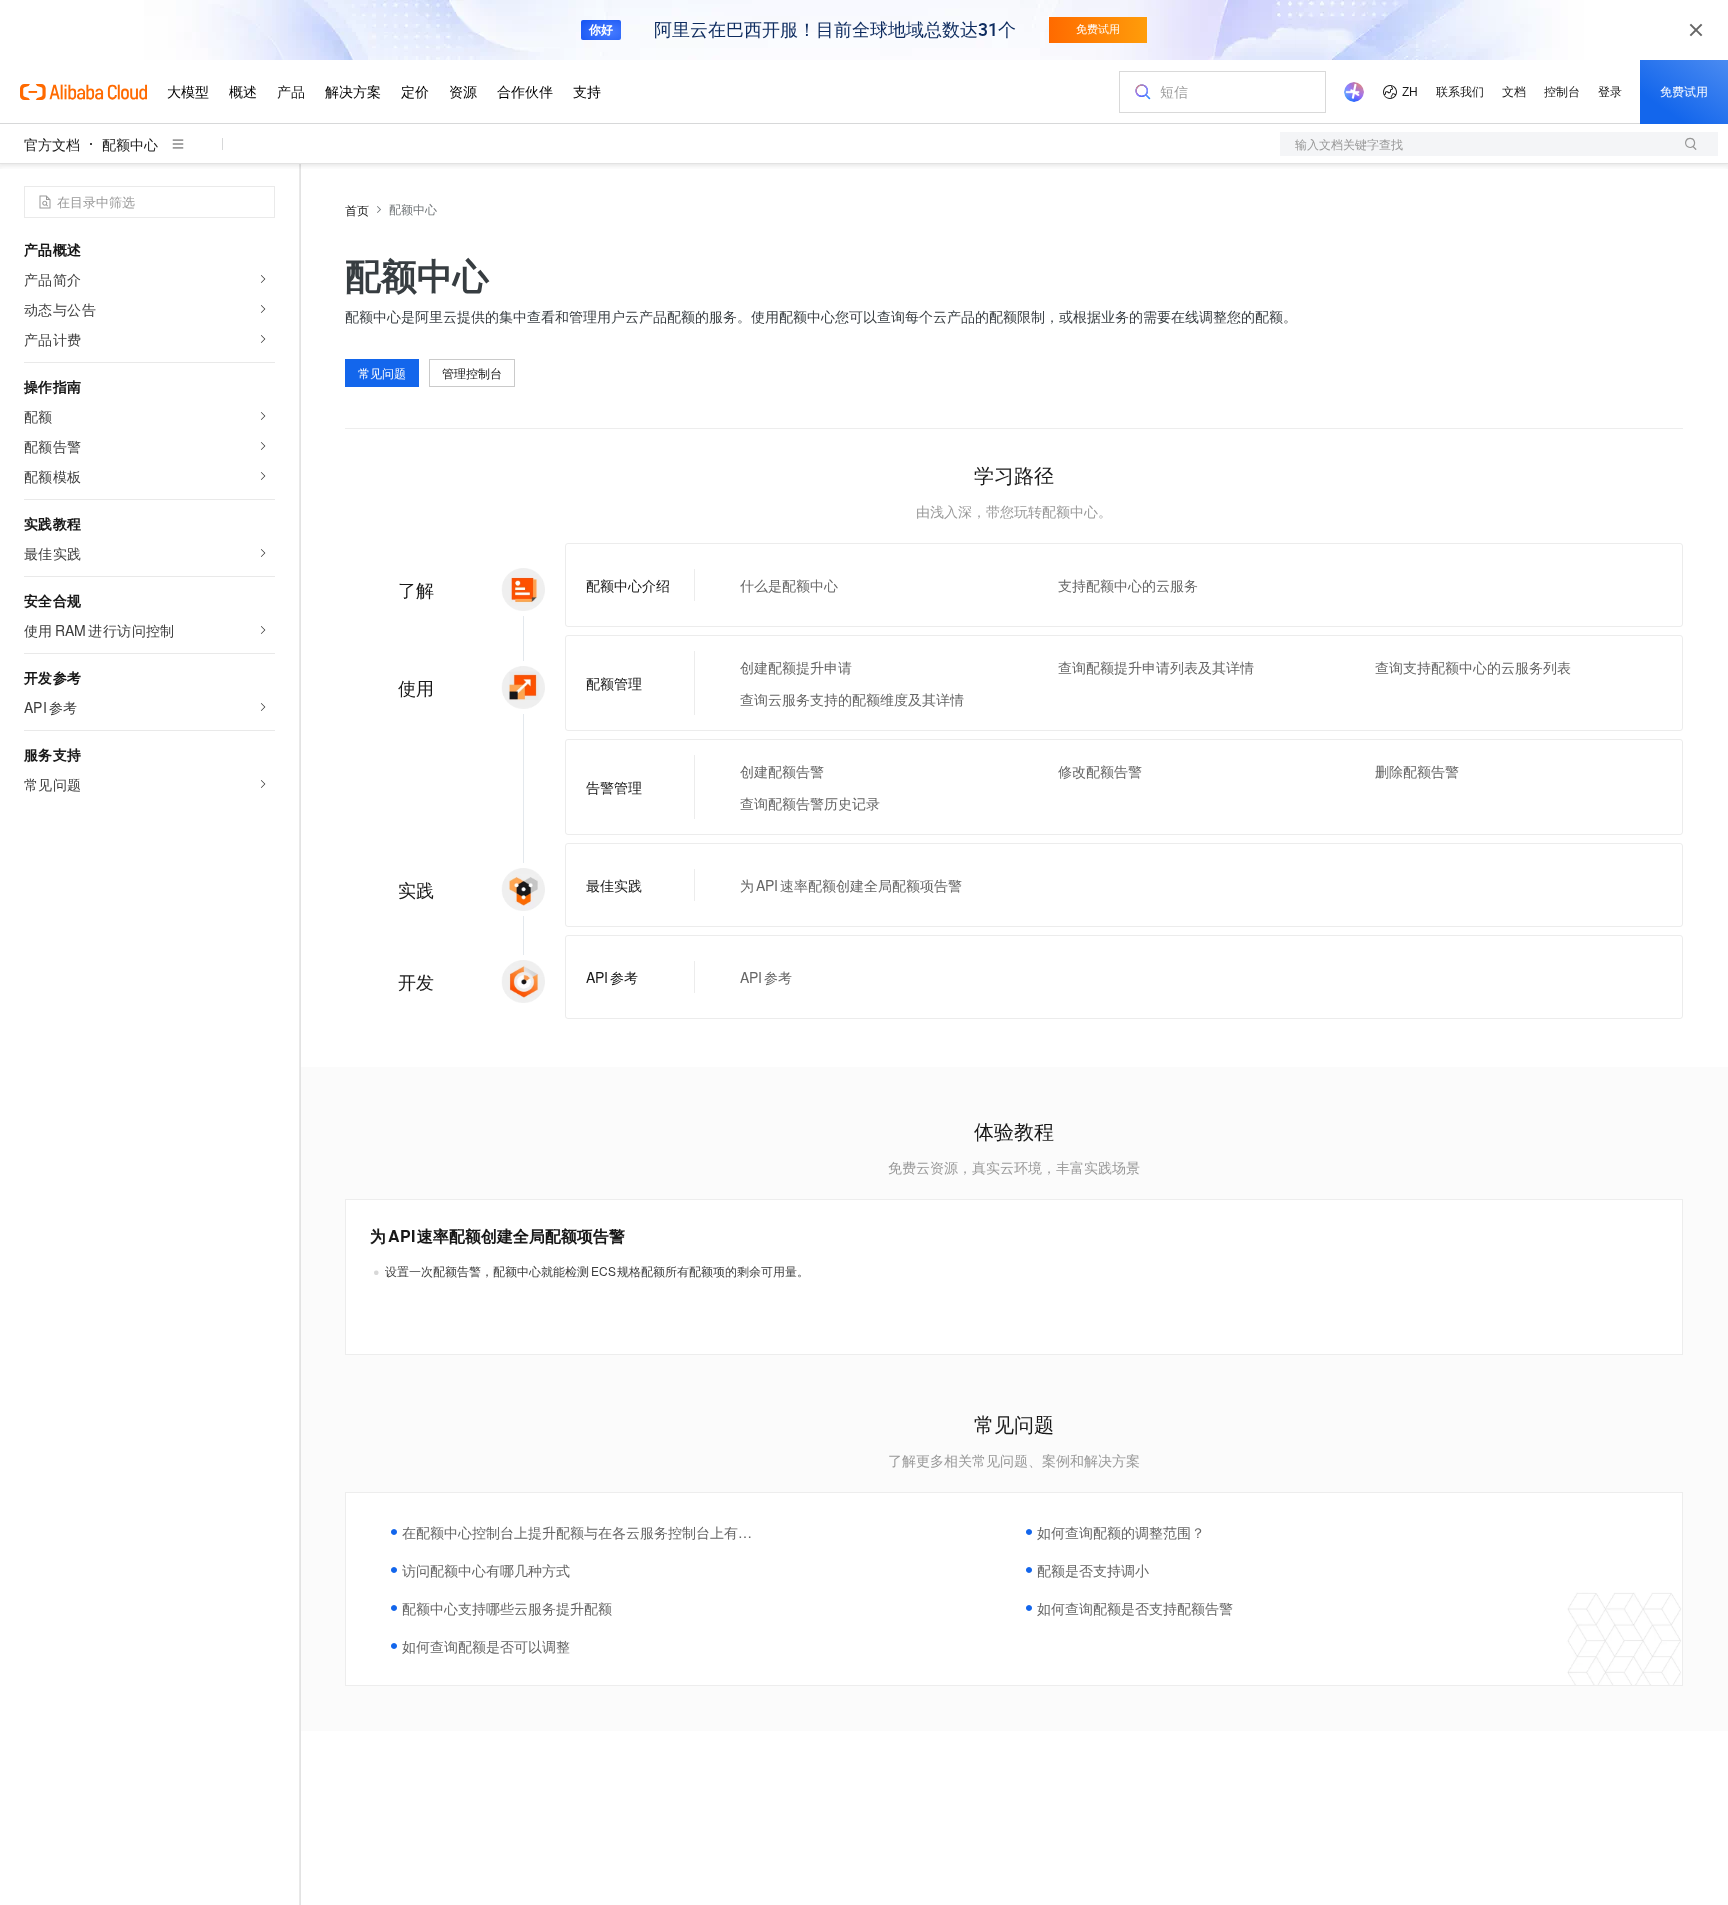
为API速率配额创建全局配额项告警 (851, 885)
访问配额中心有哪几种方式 (486, 1570)
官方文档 (52, 144)
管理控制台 (472, 372)
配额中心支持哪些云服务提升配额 (507, 1608)
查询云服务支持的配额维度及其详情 (852, 699)
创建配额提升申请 (796, 667)
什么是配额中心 (789, 585)
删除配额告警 (1417, 771)
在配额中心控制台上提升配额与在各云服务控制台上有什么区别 (577, 1532)
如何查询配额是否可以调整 (486, 1646)
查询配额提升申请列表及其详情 (1156, 667)
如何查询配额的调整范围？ (1121, 1532)
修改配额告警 (1100, 771)
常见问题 (382, 372)
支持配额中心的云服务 (1128, 585)
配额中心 (130, 144)
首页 (357, 209)
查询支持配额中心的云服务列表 (1473, 667)
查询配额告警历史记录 (810, 803)
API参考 (766, 977)
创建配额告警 (782, 771)
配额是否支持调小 (1093, 1570)
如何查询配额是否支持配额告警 (1135, 1608)
